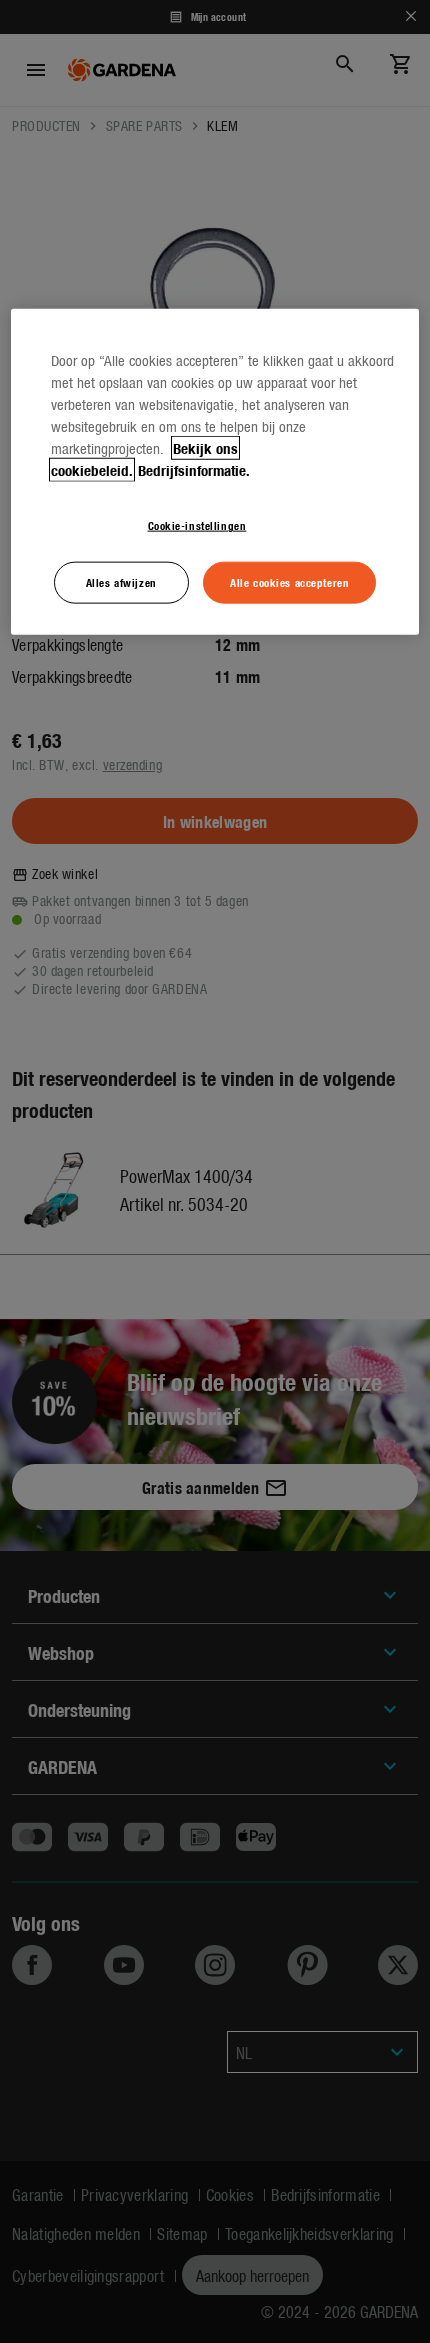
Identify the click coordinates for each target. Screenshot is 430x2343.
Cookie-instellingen (197, 525)
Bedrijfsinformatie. (194, 470)
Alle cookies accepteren (289, 582)
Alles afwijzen (121, 582)
